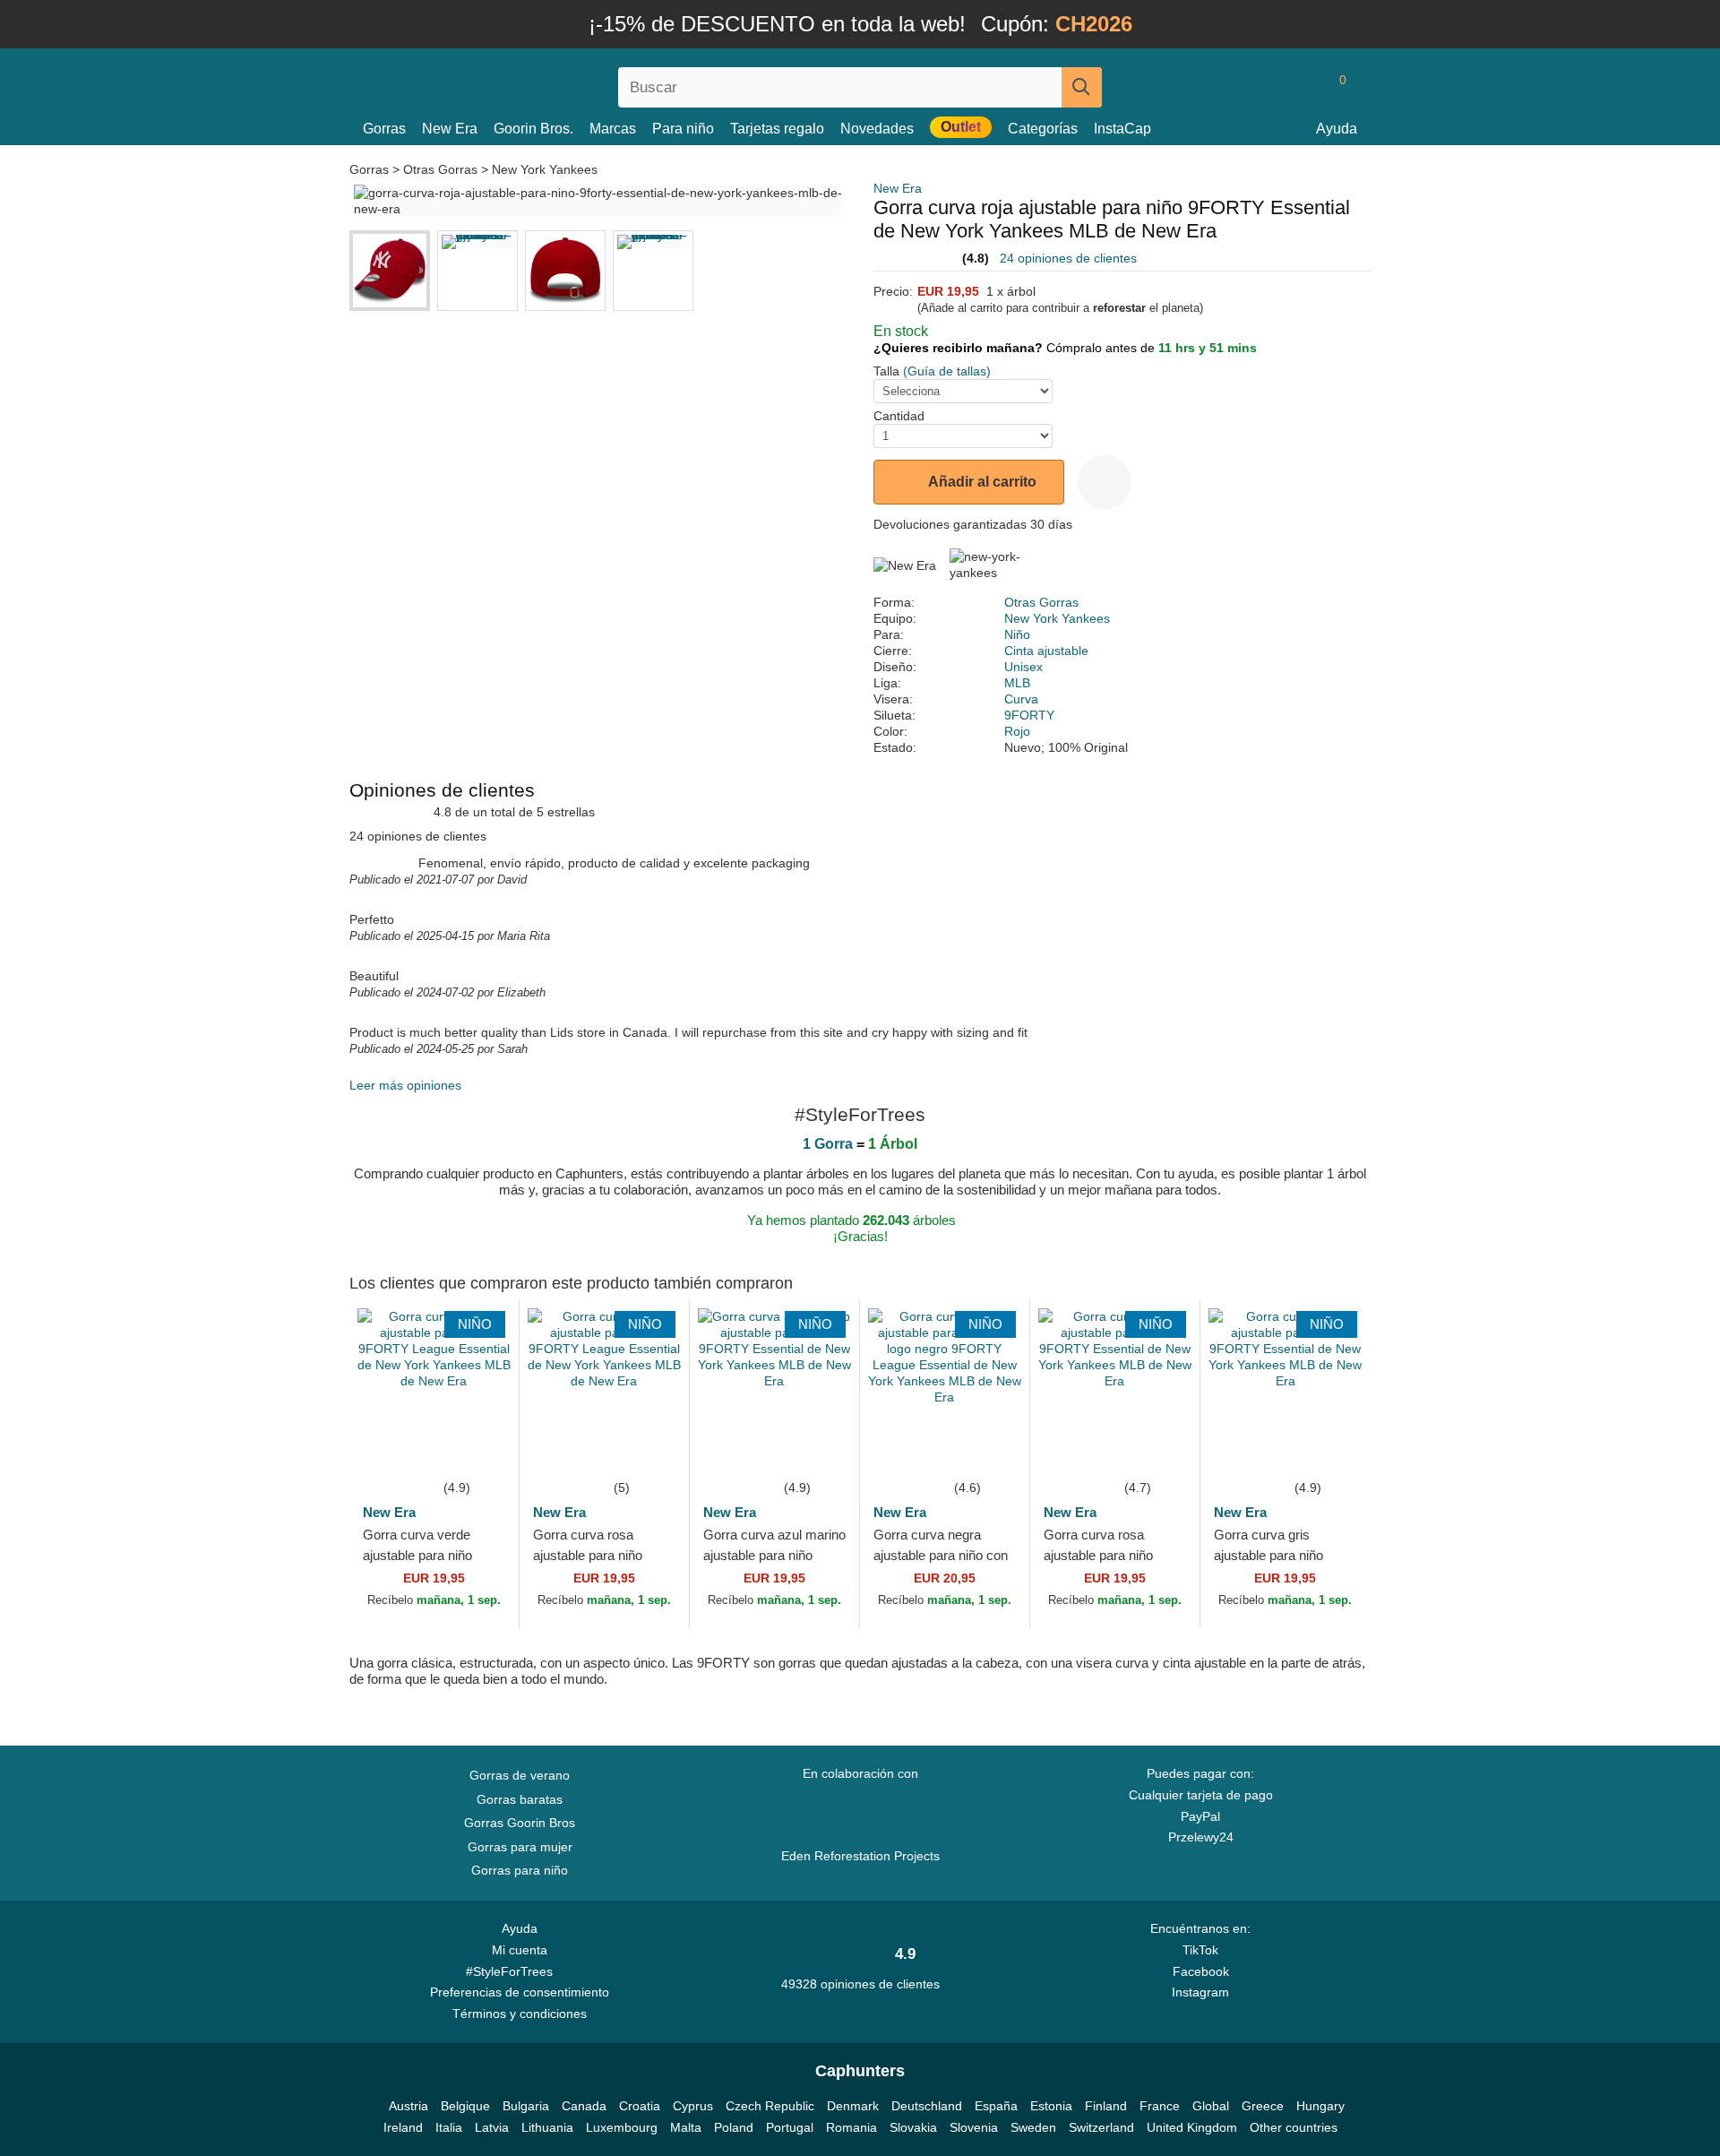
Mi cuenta (520, 1950)
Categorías (1043, 129)
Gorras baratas (520, 1799)
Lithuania (547, 2127)
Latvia (492, 2127)
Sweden (1033, 2127)
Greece (1263, 2106)
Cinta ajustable (1046, 651)
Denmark (853, 2106)
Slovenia (974, 2127)
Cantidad (899, 416)
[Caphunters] (520, 84)
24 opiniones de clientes (1068, 258)
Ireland (403, 2127)
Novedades (877, 129)
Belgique (465, 2106)
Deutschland (927, 2106)
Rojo (1017, 731)
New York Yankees (545, 169)
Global (1211, 2106)
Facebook (1201, 1971)
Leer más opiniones (405, 1085)
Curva (1021, 699)
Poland (734, 2127)
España (996, 2106)
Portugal (790, 2127)
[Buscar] (1082, 87)
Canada (584, 2106)
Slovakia (913, 2127)
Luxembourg (622, 2127)
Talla (886, 371)
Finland (1106, 2106)
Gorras (384, 129)
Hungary (1320, 2106)
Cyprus (693, 2106)
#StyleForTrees (513, 1971)
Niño (1017, 634)
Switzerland (1101, 2127)
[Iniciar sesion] (1268, 87)
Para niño (683, 129)
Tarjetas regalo (777, 129)
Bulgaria (526, 2106)
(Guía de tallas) (947, 371)
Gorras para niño (520, 1870)
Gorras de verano (520, 1775)
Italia (449, 2127)
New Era (450, 129)
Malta (686, 2127)
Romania (851, 2127)
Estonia (1051, 2106)
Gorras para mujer (520, 1847)
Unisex (1023, 667)
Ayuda (1337, 129)
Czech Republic (770, 2106)
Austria (408, 2106)
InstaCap (1122, 129)
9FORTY (1029, 715)
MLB (1017, 683)
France (1160, 2106)
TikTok (1200, 1950)
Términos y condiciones (520, 2014)
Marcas (613, 129)
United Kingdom (1192, 2127)
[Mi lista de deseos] (1303, 87)
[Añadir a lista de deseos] (1105, 482)
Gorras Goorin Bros (520, 1823)
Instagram (1200, 1992)
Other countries (1294, 2127)
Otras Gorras (440, 169)
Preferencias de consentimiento (520, 1992)
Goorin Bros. (533, 129)
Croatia (640, 2106)
